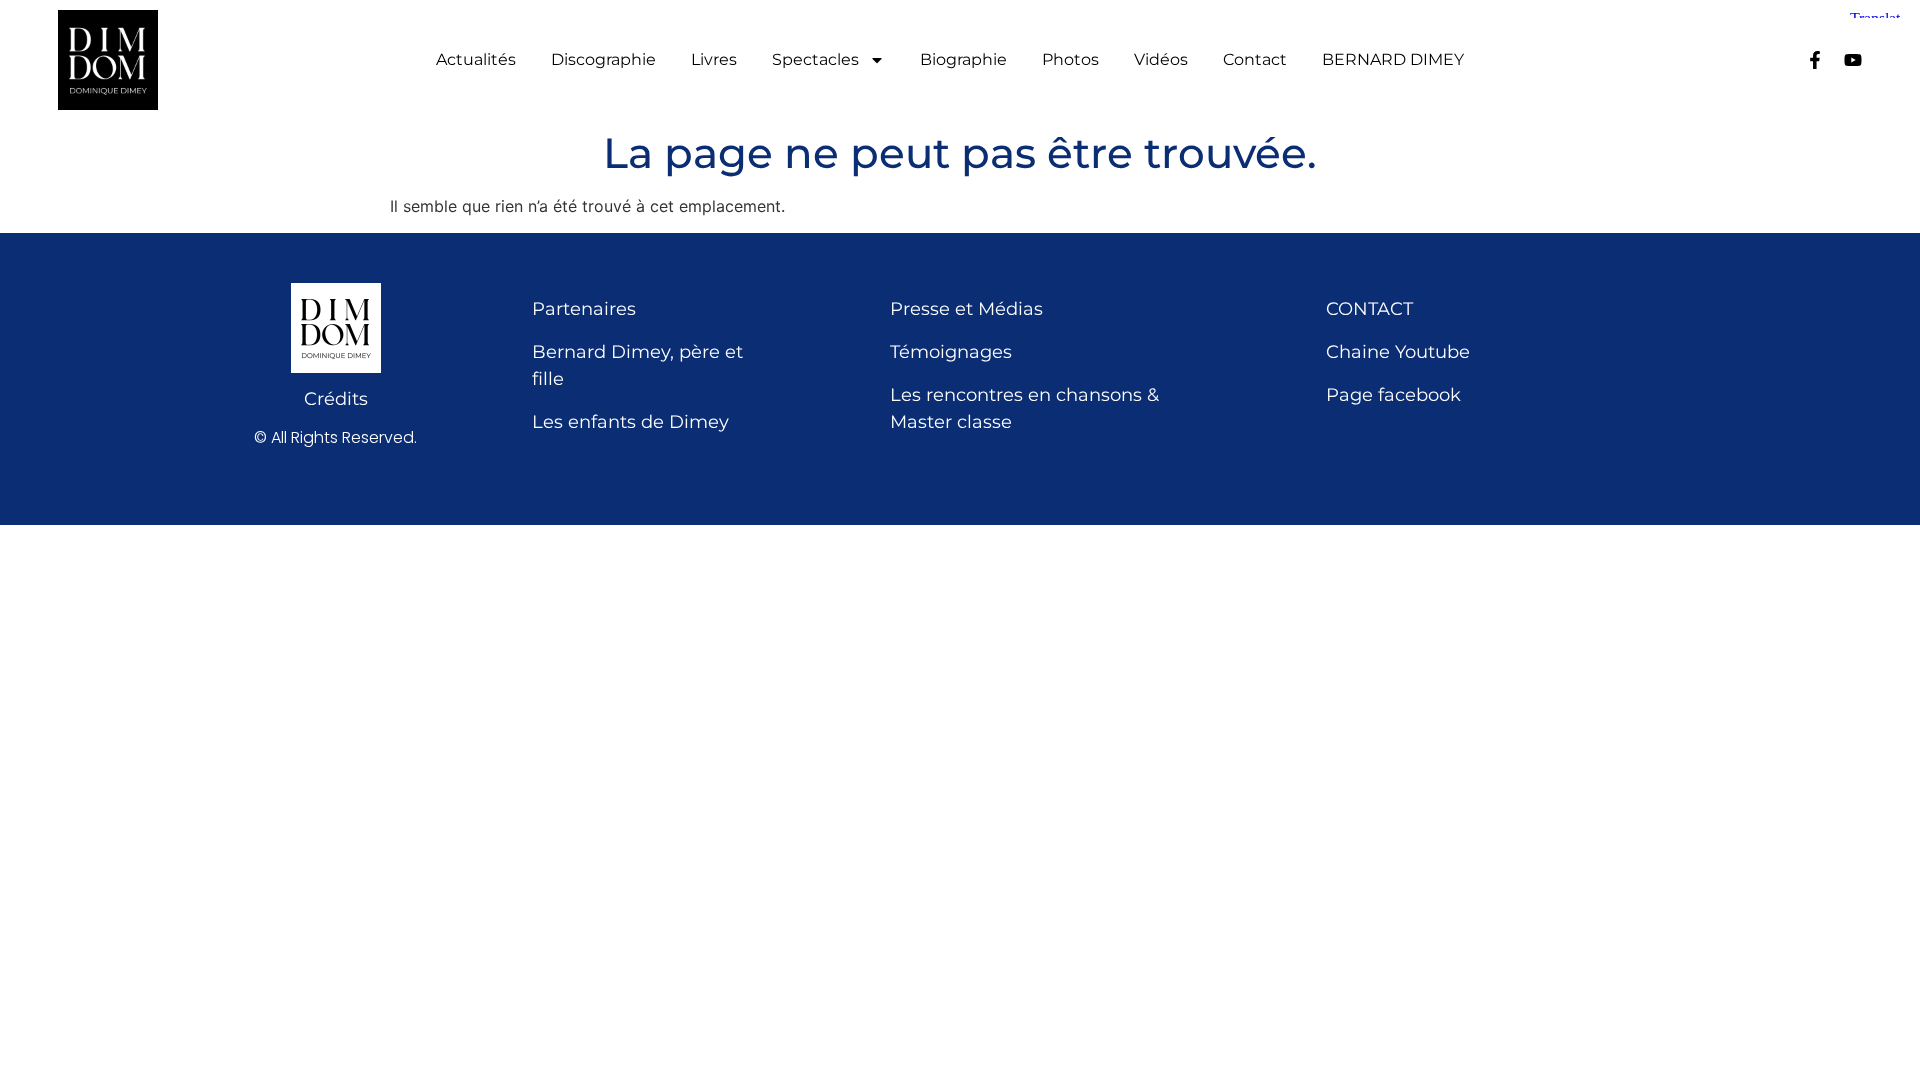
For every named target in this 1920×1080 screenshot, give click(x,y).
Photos (1070, 60)
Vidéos (1161, 60)
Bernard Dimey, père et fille (637, 365)
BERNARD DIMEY (1393, 60)
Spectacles (815, 60)
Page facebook (1393, 395)
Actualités (476, 60)
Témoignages (951, 352)
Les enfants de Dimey (630, 422)
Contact (1255, 60)
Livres (714, 60)
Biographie (963, 60)
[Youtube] (1853, 60)
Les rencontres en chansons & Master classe (1024, 408)
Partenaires (584, 309)
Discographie (603, 60)
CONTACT (1369, 309)
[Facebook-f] (1815, 60)
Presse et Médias (966, 309)
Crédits (336, 399)
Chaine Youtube (1398, 352)
